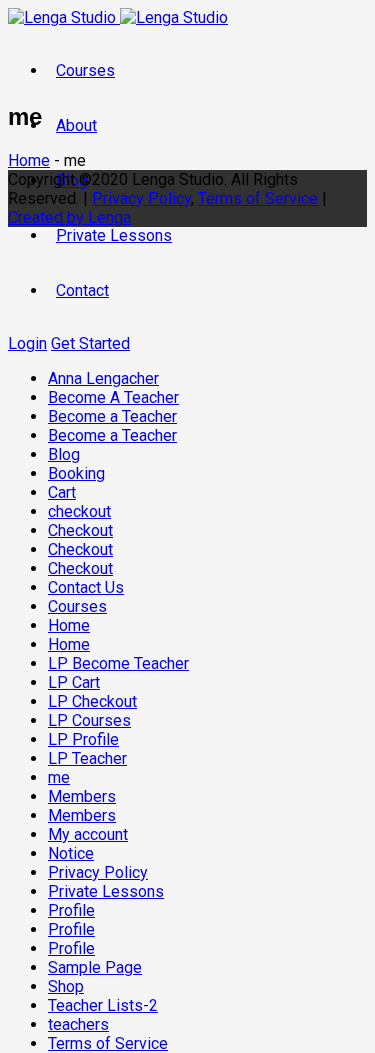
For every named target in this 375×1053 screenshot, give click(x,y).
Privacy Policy (98, 872)
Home (69, 625)
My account (88, 834)
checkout (79, 511)
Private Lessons (114, 235)
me (59, 777)
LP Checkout (92, 701)
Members (82, 796)
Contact (82, 290)
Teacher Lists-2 (103, 1005)
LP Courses (89, 720)
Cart (62, 492)
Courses (85, 70)
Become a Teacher (112, 416)
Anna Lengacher (103, 378)
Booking (76, 473)
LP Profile (83, 739)
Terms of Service (108, 1043)
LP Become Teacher (118, 663)
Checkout (80, 530)
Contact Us (86, 587)
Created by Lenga (69, 217)
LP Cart (74, 682)
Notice (71, 853)
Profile (71, 910)
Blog (64, 454)
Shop (66, 986)
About (76, 125)
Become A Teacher (113, 397)
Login (27, 343)
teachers (78, 1024)
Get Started (90, 343)
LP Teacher (87, 758)
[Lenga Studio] (118, 17)
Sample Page (95, 967)
